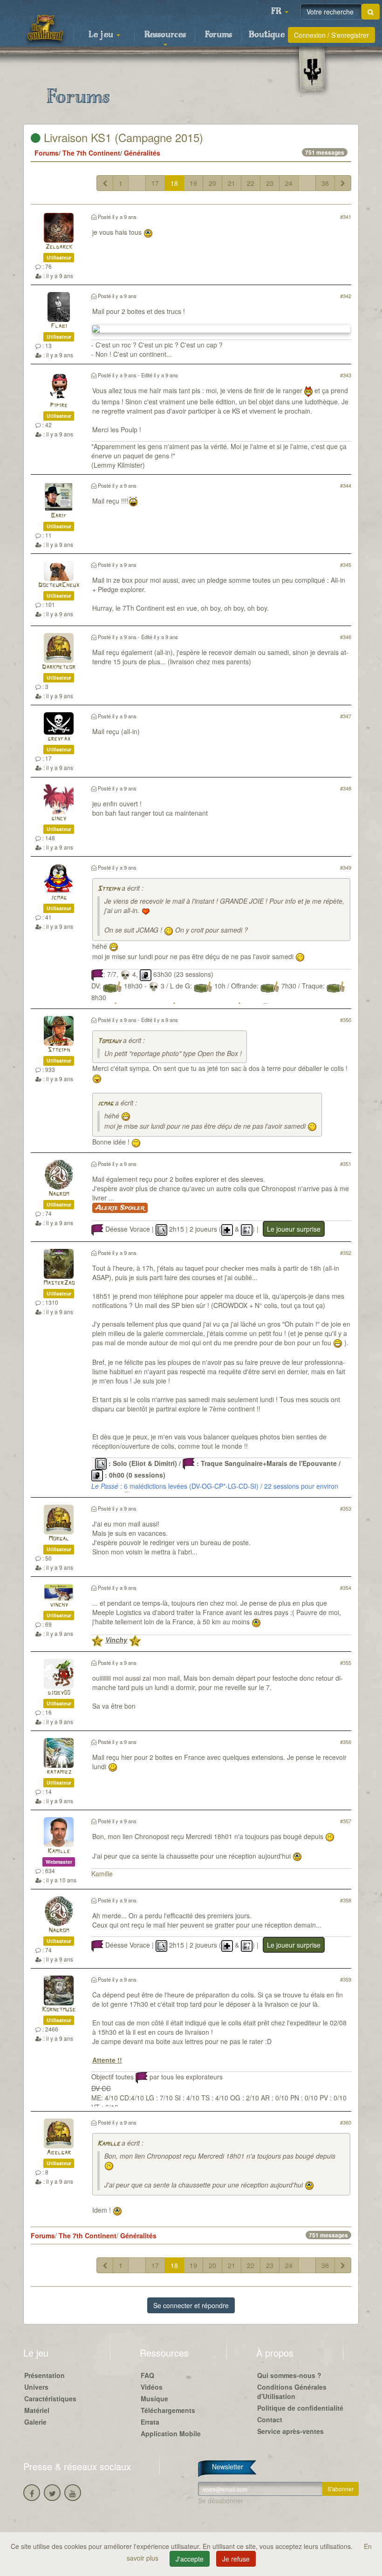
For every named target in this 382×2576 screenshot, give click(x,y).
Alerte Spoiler (120, 1208)
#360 (346, 2122)
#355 (346, 1663)
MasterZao (59, 1283)
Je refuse (236, 2559)
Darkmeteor (59, 667)
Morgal (59, 1539)
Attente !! (107, 2060)
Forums (218, 35)
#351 (346, 1164)
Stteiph (109, 889)
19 (193, 183)
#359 (346, 1979)
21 (232, 183)
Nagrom (59, 1194)
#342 (346, 296)
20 (212, 183)
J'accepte (190, 2559)
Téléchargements (168, 2410)
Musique (154, 2399)
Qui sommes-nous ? (289, 2375)
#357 (346, 1821)
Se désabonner (221, 2501)
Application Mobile (171, 2433)
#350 (346, 1020)
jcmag (59, 898)
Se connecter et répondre (191, 2305)
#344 (346, 485)
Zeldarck (59, 247)
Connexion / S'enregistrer (331, 35)
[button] (280, 12)
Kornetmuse (59, 2010)
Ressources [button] (165, 35)
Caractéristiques (50, 2399)
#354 (346, 1588)
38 (325, 183)
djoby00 (59, 1693)
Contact (270, 2419)
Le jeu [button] (102, 35)
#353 (346, 1508)
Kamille (59, 1851)
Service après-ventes (290, 2431)
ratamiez (59, 1772)
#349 (346, 867)
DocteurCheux (59, 585)
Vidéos (152, 2387)
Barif (59, 516)
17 (155, 183)
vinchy (59, 1605)
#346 (346, 637)
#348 (346, 788)
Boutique (267, 35)
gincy (59, 819)
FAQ (147, 2375)
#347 (346, 716)
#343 (346, 375)
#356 (346, 1742)
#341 (346, 217)
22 (251, 183)
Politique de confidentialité (300, 2408)
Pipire (59, 405)
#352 (346, 1253)
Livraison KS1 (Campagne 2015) (122, 137)
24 (289, 183)
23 (270, 183)
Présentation (44, 2375)
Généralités (142, 153)
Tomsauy (109, 1041)
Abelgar (59, 2153)
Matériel (37, 2410)
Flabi (59, 326)
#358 (346, 1900)
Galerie (35, 2422)
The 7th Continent (91, 153)
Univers (36, 2387)
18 (174, 183)
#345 (346, 565)
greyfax (59, 739)
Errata (150, 2422)
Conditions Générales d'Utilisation (292, 2392)
